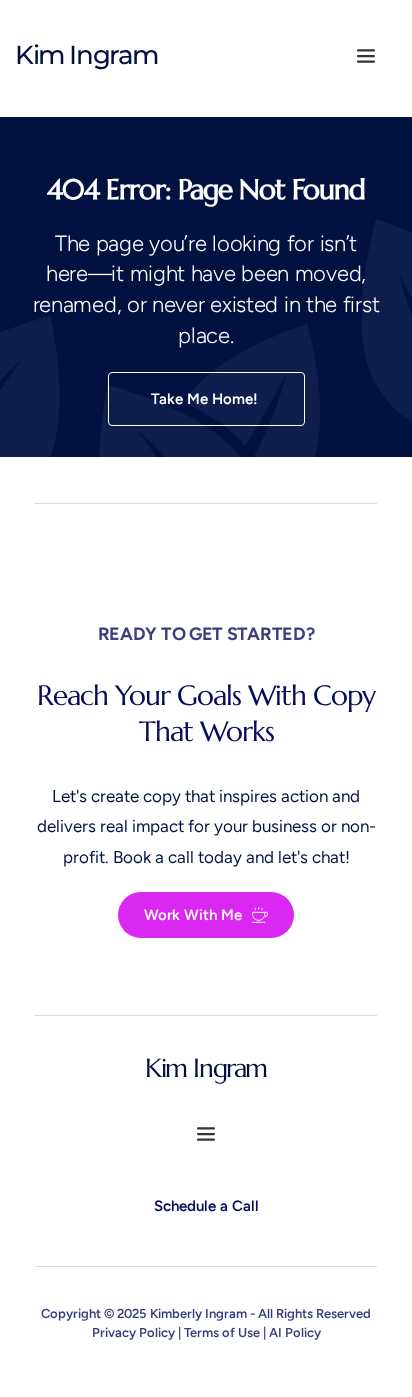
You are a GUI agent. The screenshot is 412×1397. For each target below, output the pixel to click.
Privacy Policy (133, 1332)
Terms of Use (222, 1332)
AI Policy (295, 1332)
